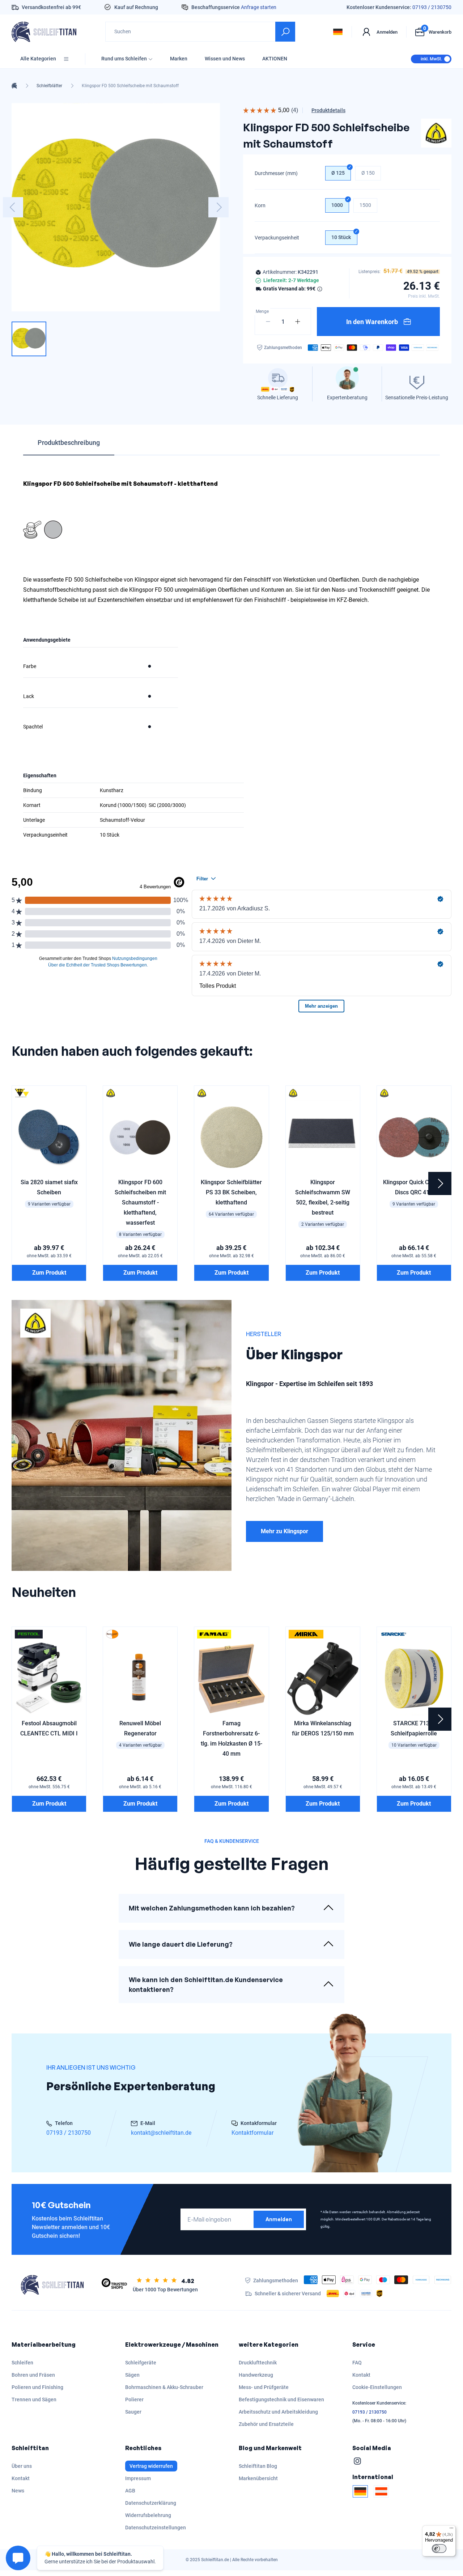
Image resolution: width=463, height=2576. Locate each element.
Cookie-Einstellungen (377, 2387)
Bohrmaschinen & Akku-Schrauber (164, 2387)
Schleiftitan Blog (258, 2466)
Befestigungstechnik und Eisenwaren (281, 2399)
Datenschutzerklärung (151, 2503)
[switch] (439, 2549)
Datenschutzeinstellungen (156, 2528)
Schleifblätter (49, 86)
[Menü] (451, 2530)
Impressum (138, 2478)
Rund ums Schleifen (124, 59)
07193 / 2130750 (432, 7)
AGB (130, 2491)
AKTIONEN (275, 59)
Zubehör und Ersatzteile (266, 2424)
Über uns (22, 2466)
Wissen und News (225, 59)
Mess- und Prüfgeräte (264, 2387)
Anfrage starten (259, 7)
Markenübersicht (258, 2478)
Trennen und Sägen (34, 2399)
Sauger (133, 2412)
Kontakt (361, 2375)
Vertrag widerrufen (151, 2466)
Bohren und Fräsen (33, 2375)
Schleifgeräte (141, 2363)
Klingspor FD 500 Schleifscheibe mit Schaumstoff (130, 86)
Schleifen (22, 2363)
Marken (179, 59)
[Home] (14, 86)
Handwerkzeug (256, 2375)
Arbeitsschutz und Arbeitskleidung (278, 2412)
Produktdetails (328, 110)
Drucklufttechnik (258, 2363)
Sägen (132, 2375)
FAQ (357, 2363)
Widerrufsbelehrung (148, 2515)
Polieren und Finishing (37, 2387)
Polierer (134, 2399)
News (18, 2491)
